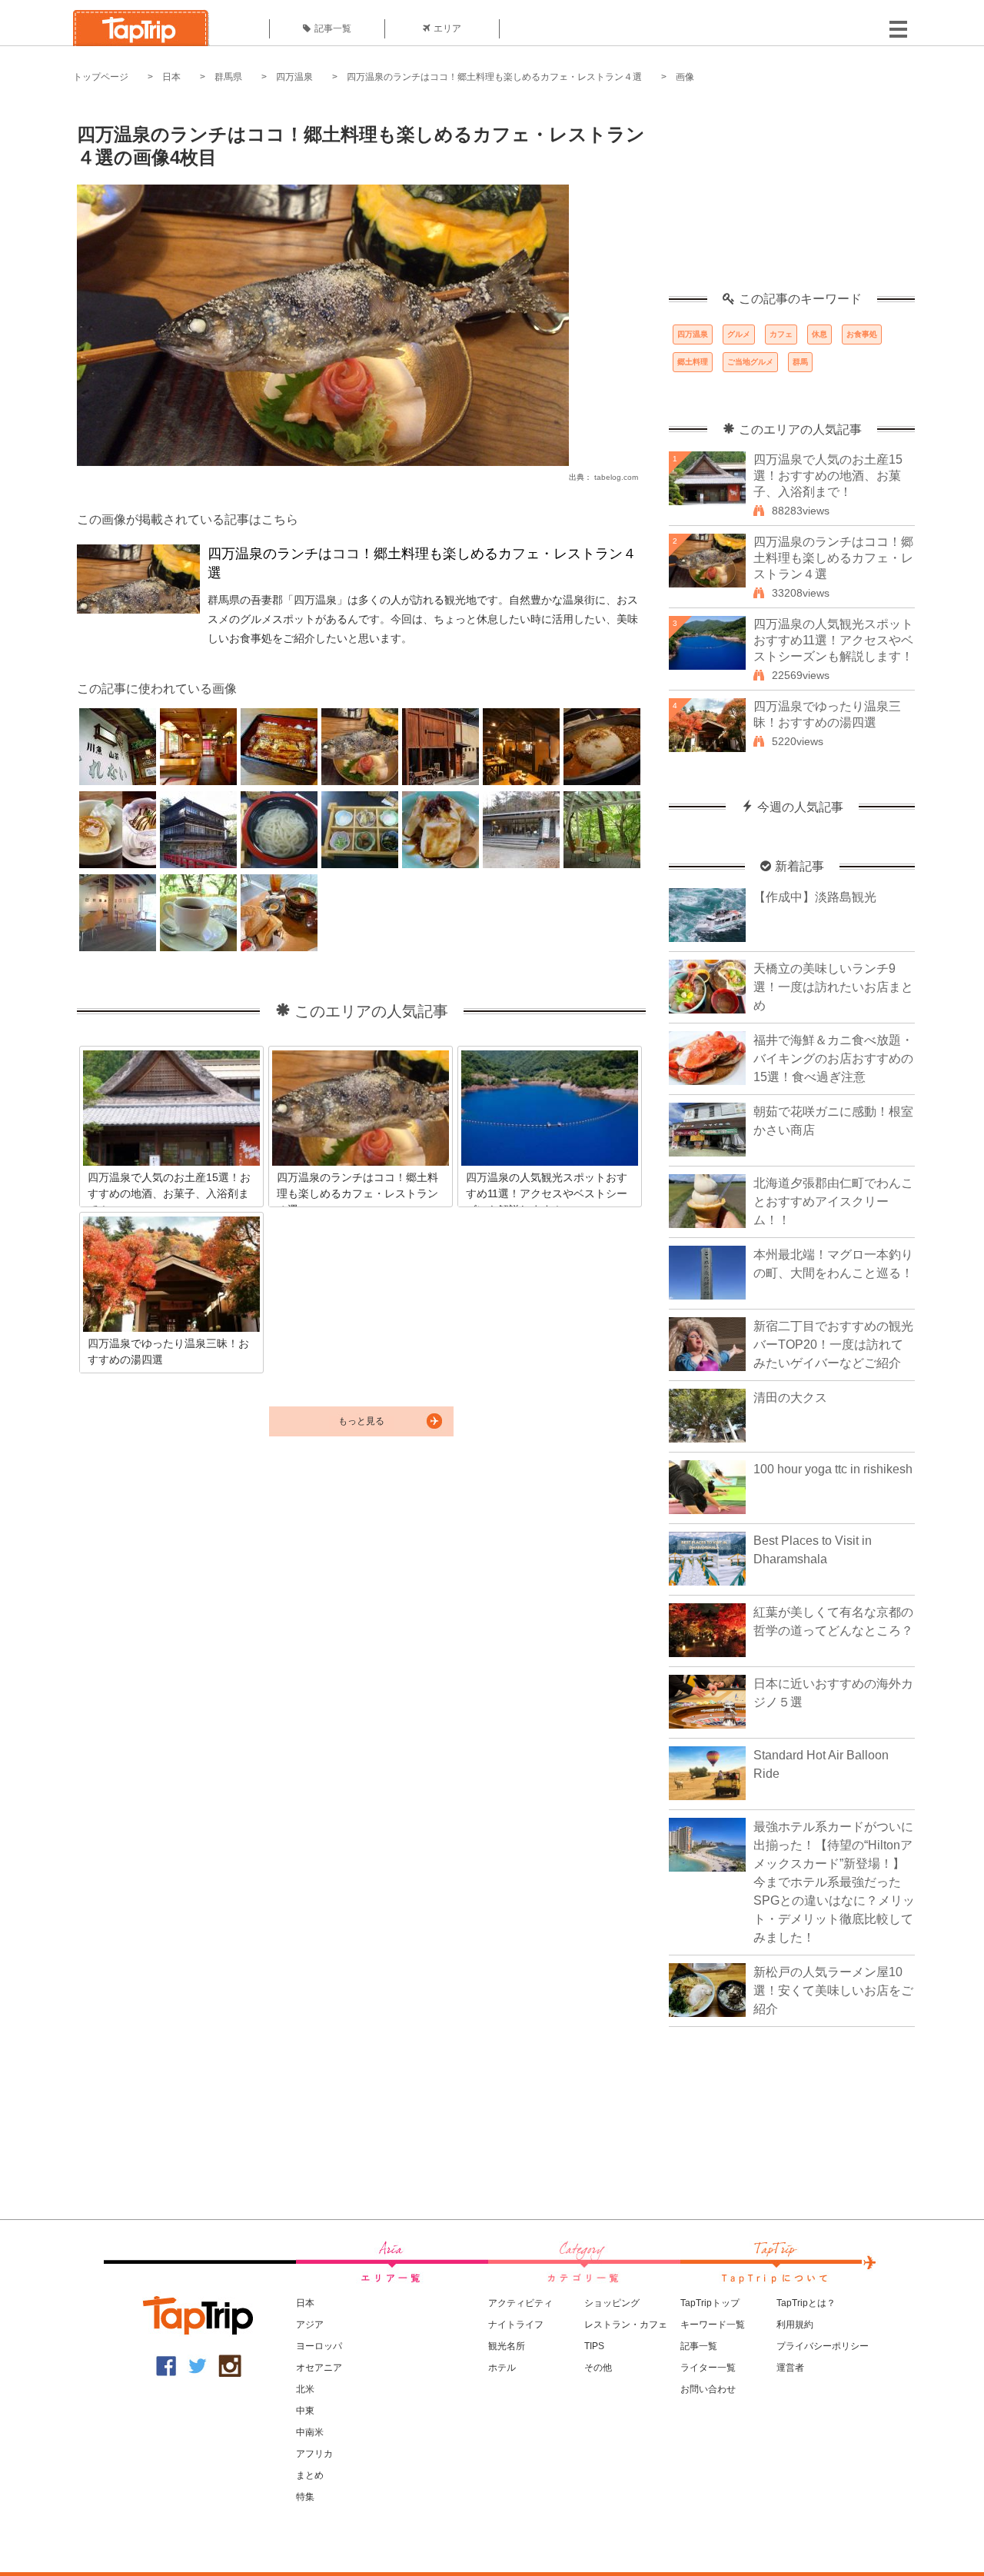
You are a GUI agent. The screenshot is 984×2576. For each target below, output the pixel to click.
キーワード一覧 (713, 2325)
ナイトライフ (516, 2325)
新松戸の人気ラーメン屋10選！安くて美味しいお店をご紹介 (833, 1990)
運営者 (790, 2368)
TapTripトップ (710, 2303)
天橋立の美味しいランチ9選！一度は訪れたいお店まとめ (833, 987)
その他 (598, 2368)
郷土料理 (693, 362)
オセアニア (319, 2368)
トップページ (101, 77)
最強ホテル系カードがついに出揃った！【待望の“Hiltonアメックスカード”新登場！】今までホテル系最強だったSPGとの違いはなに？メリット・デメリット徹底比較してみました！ (834, 1882)
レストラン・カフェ (626, 2325)
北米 (305, 2389)
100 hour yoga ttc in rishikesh (833, 1469)
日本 (171, 77)
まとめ (310, 2475)
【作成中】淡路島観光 (815, 897)
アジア (310, 2325)
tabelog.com (616, 477)
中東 (305, 2411)
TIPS (594, 2346)
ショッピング (612, 2303)
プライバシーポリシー (823, 2346)
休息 (819, 334)
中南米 (310, 2432)
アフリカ (314, 2454)
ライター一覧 (708, 2368)
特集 (305, 2497)
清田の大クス (790, 1398)
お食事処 (862, 334)
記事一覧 (333, 28)
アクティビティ (520, 2303)
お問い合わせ (708, 2389)
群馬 (800, 362)
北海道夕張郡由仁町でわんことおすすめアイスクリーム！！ (833, 1201)
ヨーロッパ (319, 2346)
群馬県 (228, 77)
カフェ (781, 334)
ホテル (502, 2368)
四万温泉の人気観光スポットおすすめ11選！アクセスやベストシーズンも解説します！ (833, 640)
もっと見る (361, 1421)
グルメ (739, 334)
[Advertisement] (792, 196)
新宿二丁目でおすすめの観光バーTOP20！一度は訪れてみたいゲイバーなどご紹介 (833, 1345)
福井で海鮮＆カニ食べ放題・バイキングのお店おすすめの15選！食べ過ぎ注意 (833, 1058)
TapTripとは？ (806, 2303)
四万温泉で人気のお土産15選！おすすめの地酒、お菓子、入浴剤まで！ (828, 476)
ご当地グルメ (750, 362)
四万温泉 (294, 77)
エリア (447, 28)
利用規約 (795, 2325)
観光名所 (507, 2346)
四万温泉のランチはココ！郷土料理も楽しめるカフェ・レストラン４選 (494, 77)
